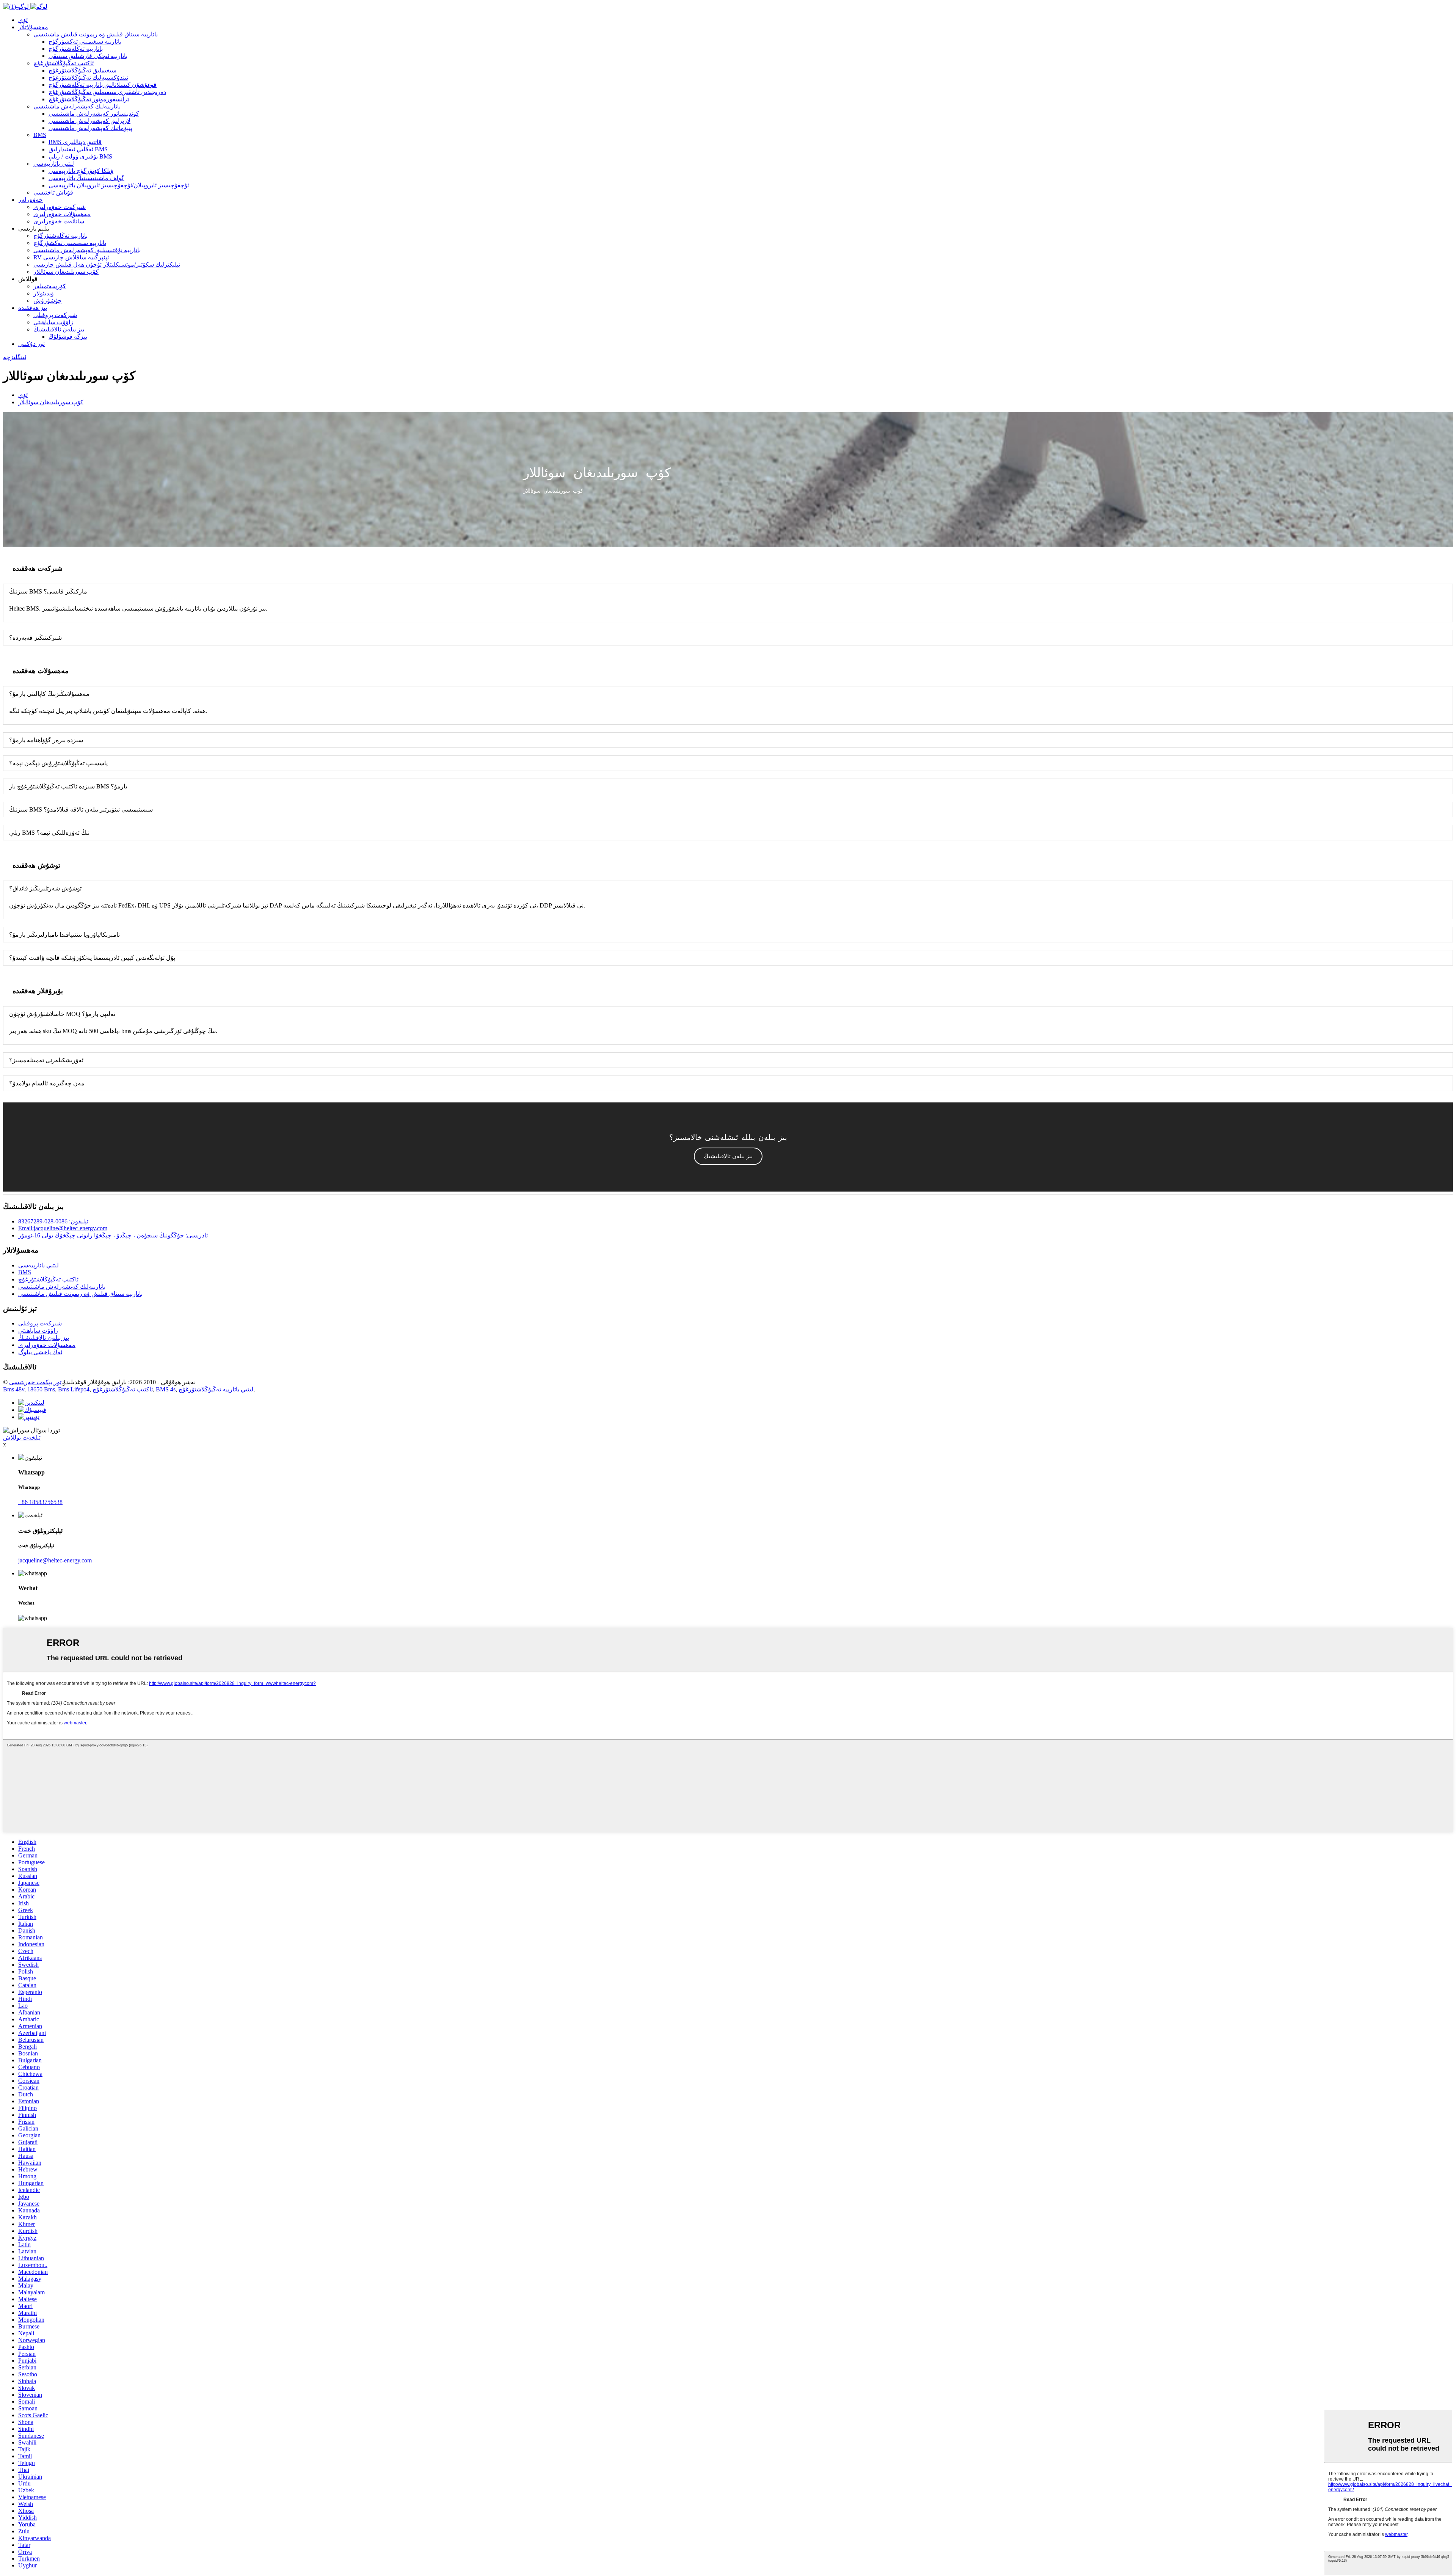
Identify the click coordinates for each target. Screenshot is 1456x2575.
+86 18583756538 (40, 1502)
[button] (728, 1156)
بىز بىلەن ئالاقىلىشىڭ (59, 329)
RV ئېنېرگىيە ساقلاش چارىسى (71, 257)
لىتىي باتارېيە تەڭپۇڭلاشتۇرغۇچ (216, 1389)
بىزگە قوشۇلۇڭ (68, 337)
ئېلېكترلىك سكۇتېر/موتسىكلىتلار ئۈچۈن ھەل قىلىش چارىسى (107, 265)
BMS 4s (166, 1389)
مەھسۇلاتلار (33, 27)
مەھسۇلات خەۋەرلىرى (62, 214)
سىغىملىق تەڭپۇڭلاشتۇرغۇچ (82, 70)
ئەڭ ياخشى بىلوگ (40, 1352)
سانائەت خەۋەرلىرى (59, 221)
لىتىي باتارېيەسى (54, 164)
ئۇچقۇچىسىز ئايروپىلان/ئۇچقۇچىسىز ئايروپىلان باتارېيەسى (119, 185)
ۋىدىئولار (44, 293)
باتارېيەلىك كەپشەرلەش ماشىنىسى (77, 106)
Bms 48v (14, 1389)
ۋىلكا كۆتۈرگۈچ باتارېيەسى (81, 171)
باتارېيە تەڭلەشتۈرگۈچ (76, 49)
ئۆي (23, 20)
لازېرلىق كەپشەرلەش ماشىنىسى (89, 121)
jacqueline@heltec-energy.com (55, 1560)
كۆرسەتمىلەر (50, 286)
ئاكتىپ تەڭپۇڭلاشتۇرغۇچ (64, 63)
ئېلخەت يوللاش (22, 1437)
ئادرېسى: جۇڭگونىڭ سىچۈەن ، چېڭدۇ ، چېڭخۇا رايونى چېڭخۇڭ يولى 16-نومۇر (113, 1235)
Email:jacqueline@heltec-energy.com (63, 1228)
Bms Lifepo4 (74, 1389)
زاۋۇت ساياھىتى (53, 322)
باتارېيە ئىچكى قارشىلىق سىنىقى (88, 56)
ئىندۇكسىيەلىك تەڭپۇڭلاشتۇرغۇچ (88, 78)
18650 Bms (41, 1389)
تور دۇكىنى (31, 344)
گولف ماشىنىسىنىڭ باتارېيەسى (86, 178)
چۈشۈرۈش (48, 301)
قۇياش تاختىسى (53, 192)
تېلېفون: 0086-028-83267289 (53, 1221)
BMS (40, 135)
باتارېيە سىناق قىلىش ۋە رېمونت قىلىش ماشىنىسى (96, 34)
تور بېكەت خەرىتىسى (35, 1382)
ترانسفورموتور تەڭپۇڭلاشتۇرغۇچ (89, 99)
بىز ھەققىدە (33, 308)
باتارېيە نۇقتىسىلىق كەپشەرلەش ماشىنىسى (87, 250)
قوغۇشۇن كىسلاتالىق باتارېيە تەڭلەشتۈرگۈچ (103, 85)
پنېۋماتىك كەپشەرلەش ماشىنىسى (90, 128)
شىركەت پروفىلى (55, 315)
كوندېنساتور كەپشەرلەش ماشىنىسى (94, 114)
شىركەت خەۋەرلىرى (60, 207)
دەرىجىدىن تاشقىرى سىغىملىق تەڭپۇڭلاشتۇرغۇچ (107, 92)
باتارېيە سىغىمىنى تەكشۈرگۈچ (85, 42)
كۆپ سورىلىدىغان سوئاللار (66, 272)
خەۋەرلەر (31, 200)
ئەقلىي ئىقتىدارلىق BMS (78, 149)
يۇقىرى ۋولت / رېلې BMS (80, 156)
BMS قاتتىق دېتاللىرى (75, 142)
